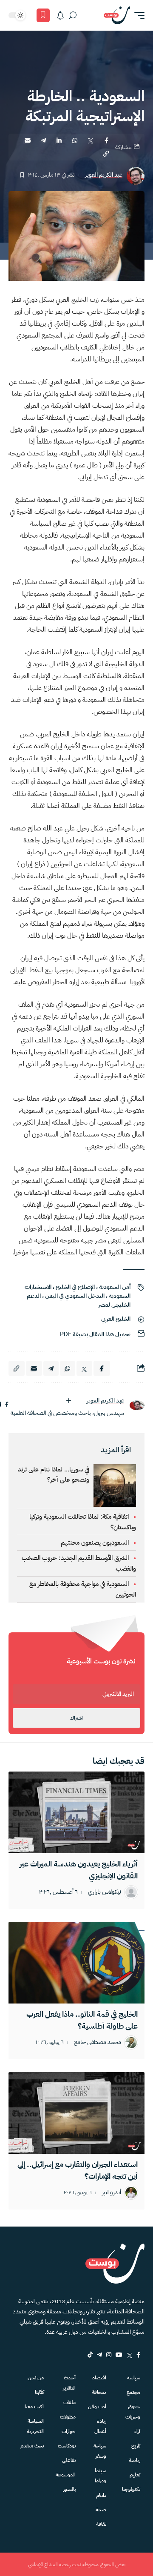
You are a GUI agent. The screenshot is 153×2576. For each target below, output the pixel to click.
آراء (137, 2431)
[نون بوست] (117, 15)
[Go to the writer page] (137, 1405)
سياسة (134, 2378)
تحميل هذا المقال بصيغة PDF (95, 1334)
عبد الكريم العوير (104, 175)
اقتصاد (99, 2378)
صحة (101, 2510)
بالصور (69, 2489)
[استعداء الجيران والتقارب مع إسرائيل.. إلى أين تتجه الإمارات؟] (76, 2113)
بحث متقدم (32, 2446)
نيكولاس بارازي (105, 1892)
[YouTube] (119, 2355)
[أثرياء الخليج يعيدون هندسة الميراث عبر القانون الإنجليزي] (76, 1812)
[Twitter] (129, 2355)
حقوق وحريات (133, 2412)
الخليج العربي (116, 1319)
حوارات (69, 2431)
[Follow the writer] (68, 1401)
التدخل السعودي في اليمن (75, 1296)
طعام (101, 2495)
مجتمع (133, 2392)
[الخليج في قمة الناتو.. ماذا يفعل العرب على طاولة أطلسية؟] (76, 1963)
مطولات (68, 2417)
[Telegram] (99, 2355)
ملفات (69, 2402)
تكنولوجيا (131, 2489)
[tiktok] (90, 2355)
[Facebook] (138, 2355)
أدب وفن (97, 2407)
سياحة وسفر (100, 2451)
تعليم (135, 2475)
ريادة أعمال (100, 2426)
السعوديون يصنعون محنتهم (95, 1543)
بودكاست (67, 2446)
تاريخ (136, 2446)
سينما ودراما (101, 2476)
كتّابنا (39, 2392)
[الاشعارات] (60, 15)
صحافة (99, 2392)
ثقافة (101, 2524)
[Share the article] (106, 140)
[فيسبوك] (7, 1405)
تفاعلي (69, 2460)
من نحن (36, 2378)
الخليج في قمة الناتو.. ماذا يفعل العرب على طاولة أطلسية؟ (82, 2020)
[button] (137, 15)
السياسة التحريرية (35, 2426)
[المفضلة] (43, 15)
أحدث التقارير (69, 2383)
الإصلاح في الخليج (75, 1287)
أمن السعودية (115, 1287)
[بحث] (73, 15)
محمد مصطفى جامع (98, 2042)
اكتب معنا (34, 2407)
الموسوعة (66, 2475)
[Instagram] (109, 2355)
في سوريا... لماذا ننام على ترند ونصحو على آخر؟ (54, 1474)
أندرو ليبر (112, 2193)
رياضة (135, 2460)
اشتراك (76, 1718)
